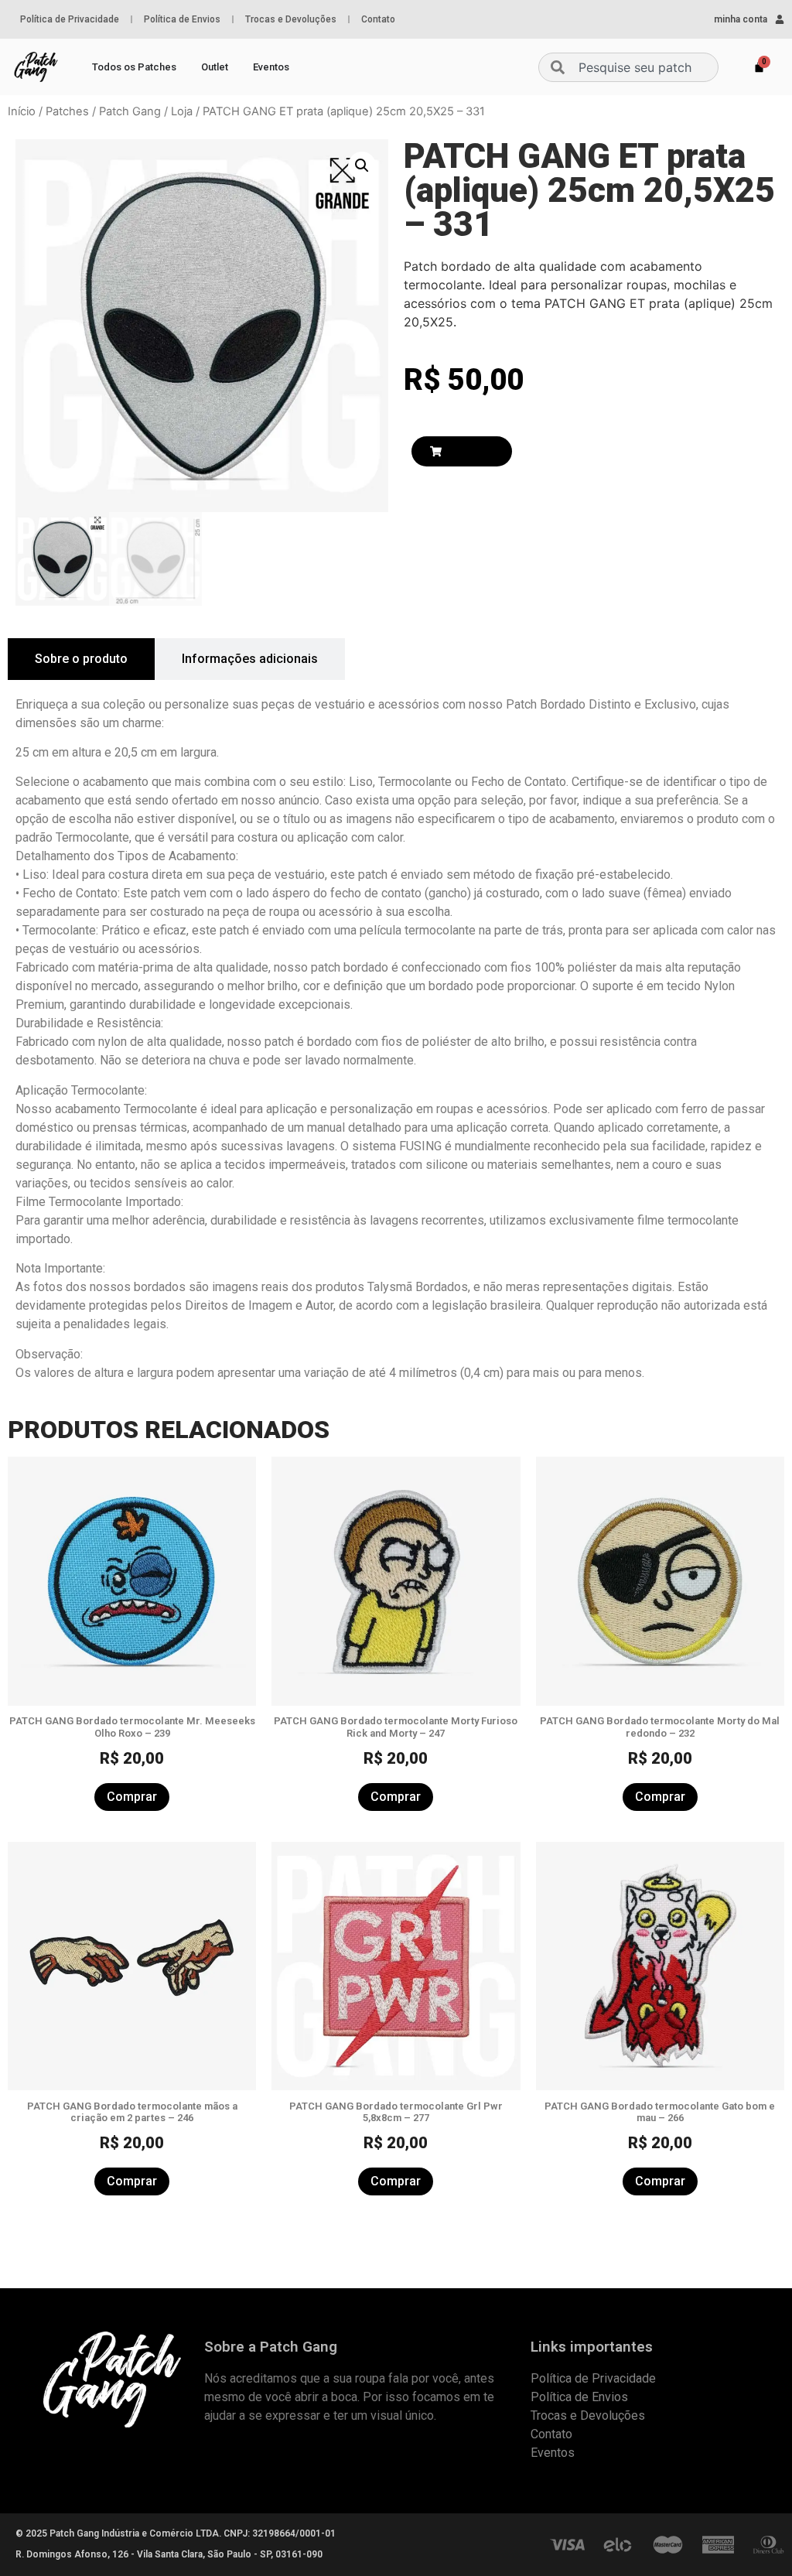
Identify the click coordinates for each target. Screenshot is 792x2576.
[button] (362, 166)
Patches (67, 111)
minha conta (741, 19)
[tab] (81, 659)
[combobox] (628, 67)
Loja (182, 111)
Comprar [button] (132, 1797)
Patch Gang (130, 111)
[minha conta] (780, 19)
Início (22, 111)
